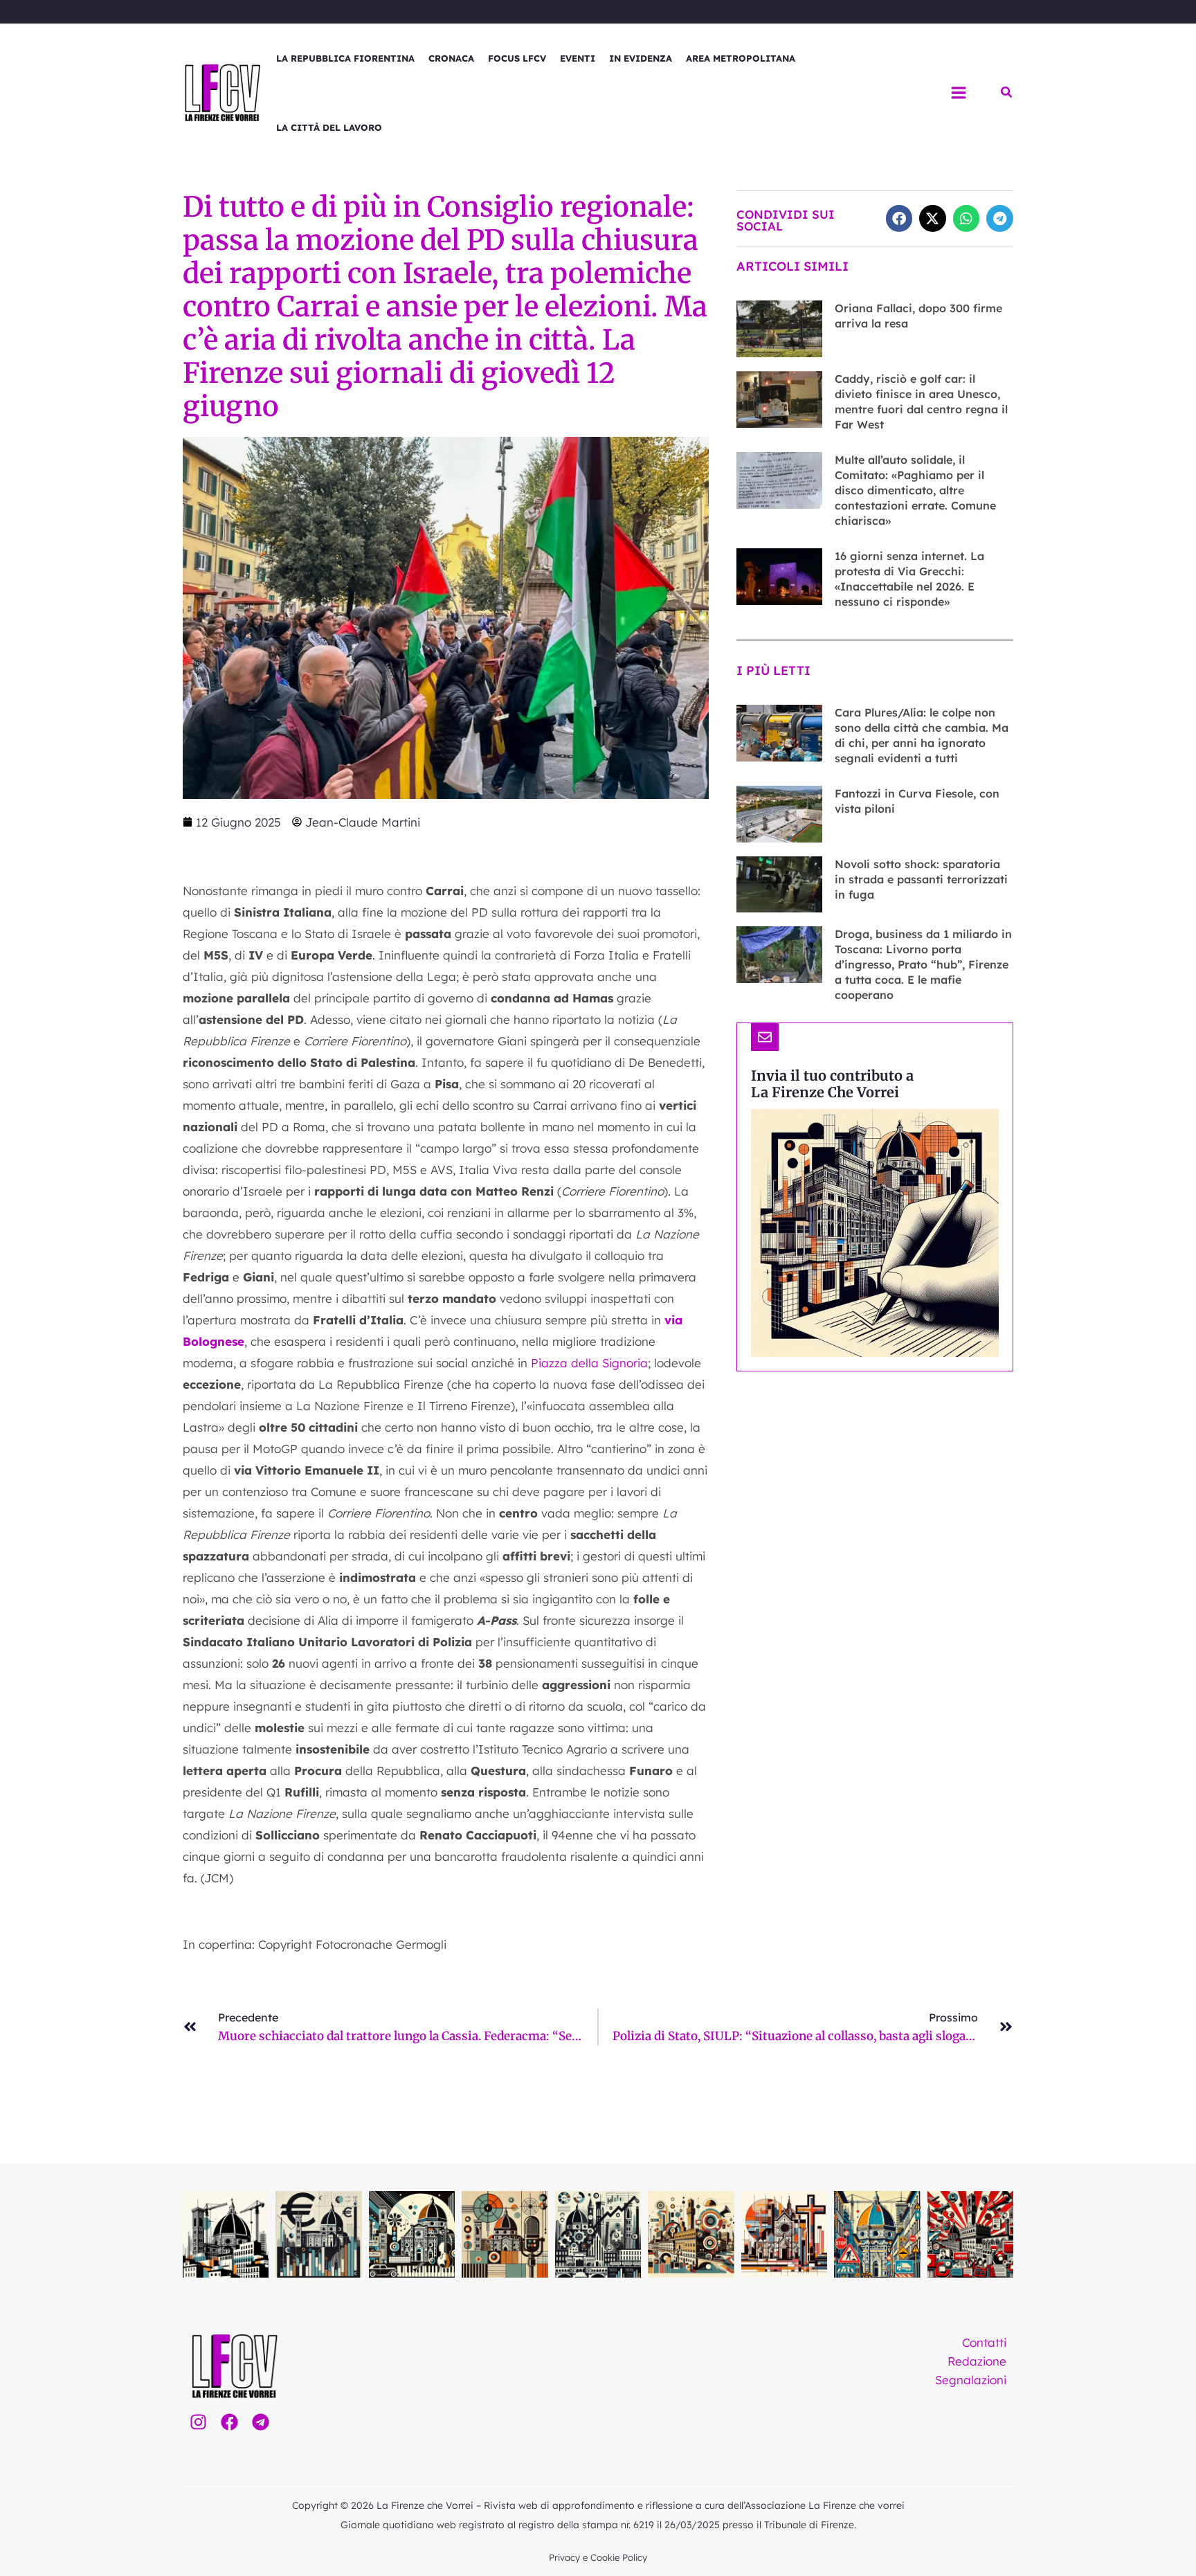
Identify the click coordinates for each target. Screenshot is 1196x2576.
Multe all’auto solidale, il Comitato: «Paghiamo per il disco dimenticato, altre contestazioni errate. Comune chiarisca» (915, 490)
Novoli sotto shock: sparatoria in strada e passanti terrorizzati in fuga (921, 879)
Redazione (977, 2361)
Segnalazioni (971, 2380)
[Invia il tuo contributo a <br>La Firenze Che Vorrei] (765, 1037)
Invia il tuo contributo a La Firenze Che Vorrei (832, 1084)
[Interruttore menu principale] (959, 93)
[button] (1007, 93)
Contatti (984, 2342)
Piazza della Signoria (589, 1363)
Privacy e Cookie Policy (598, 2557)
